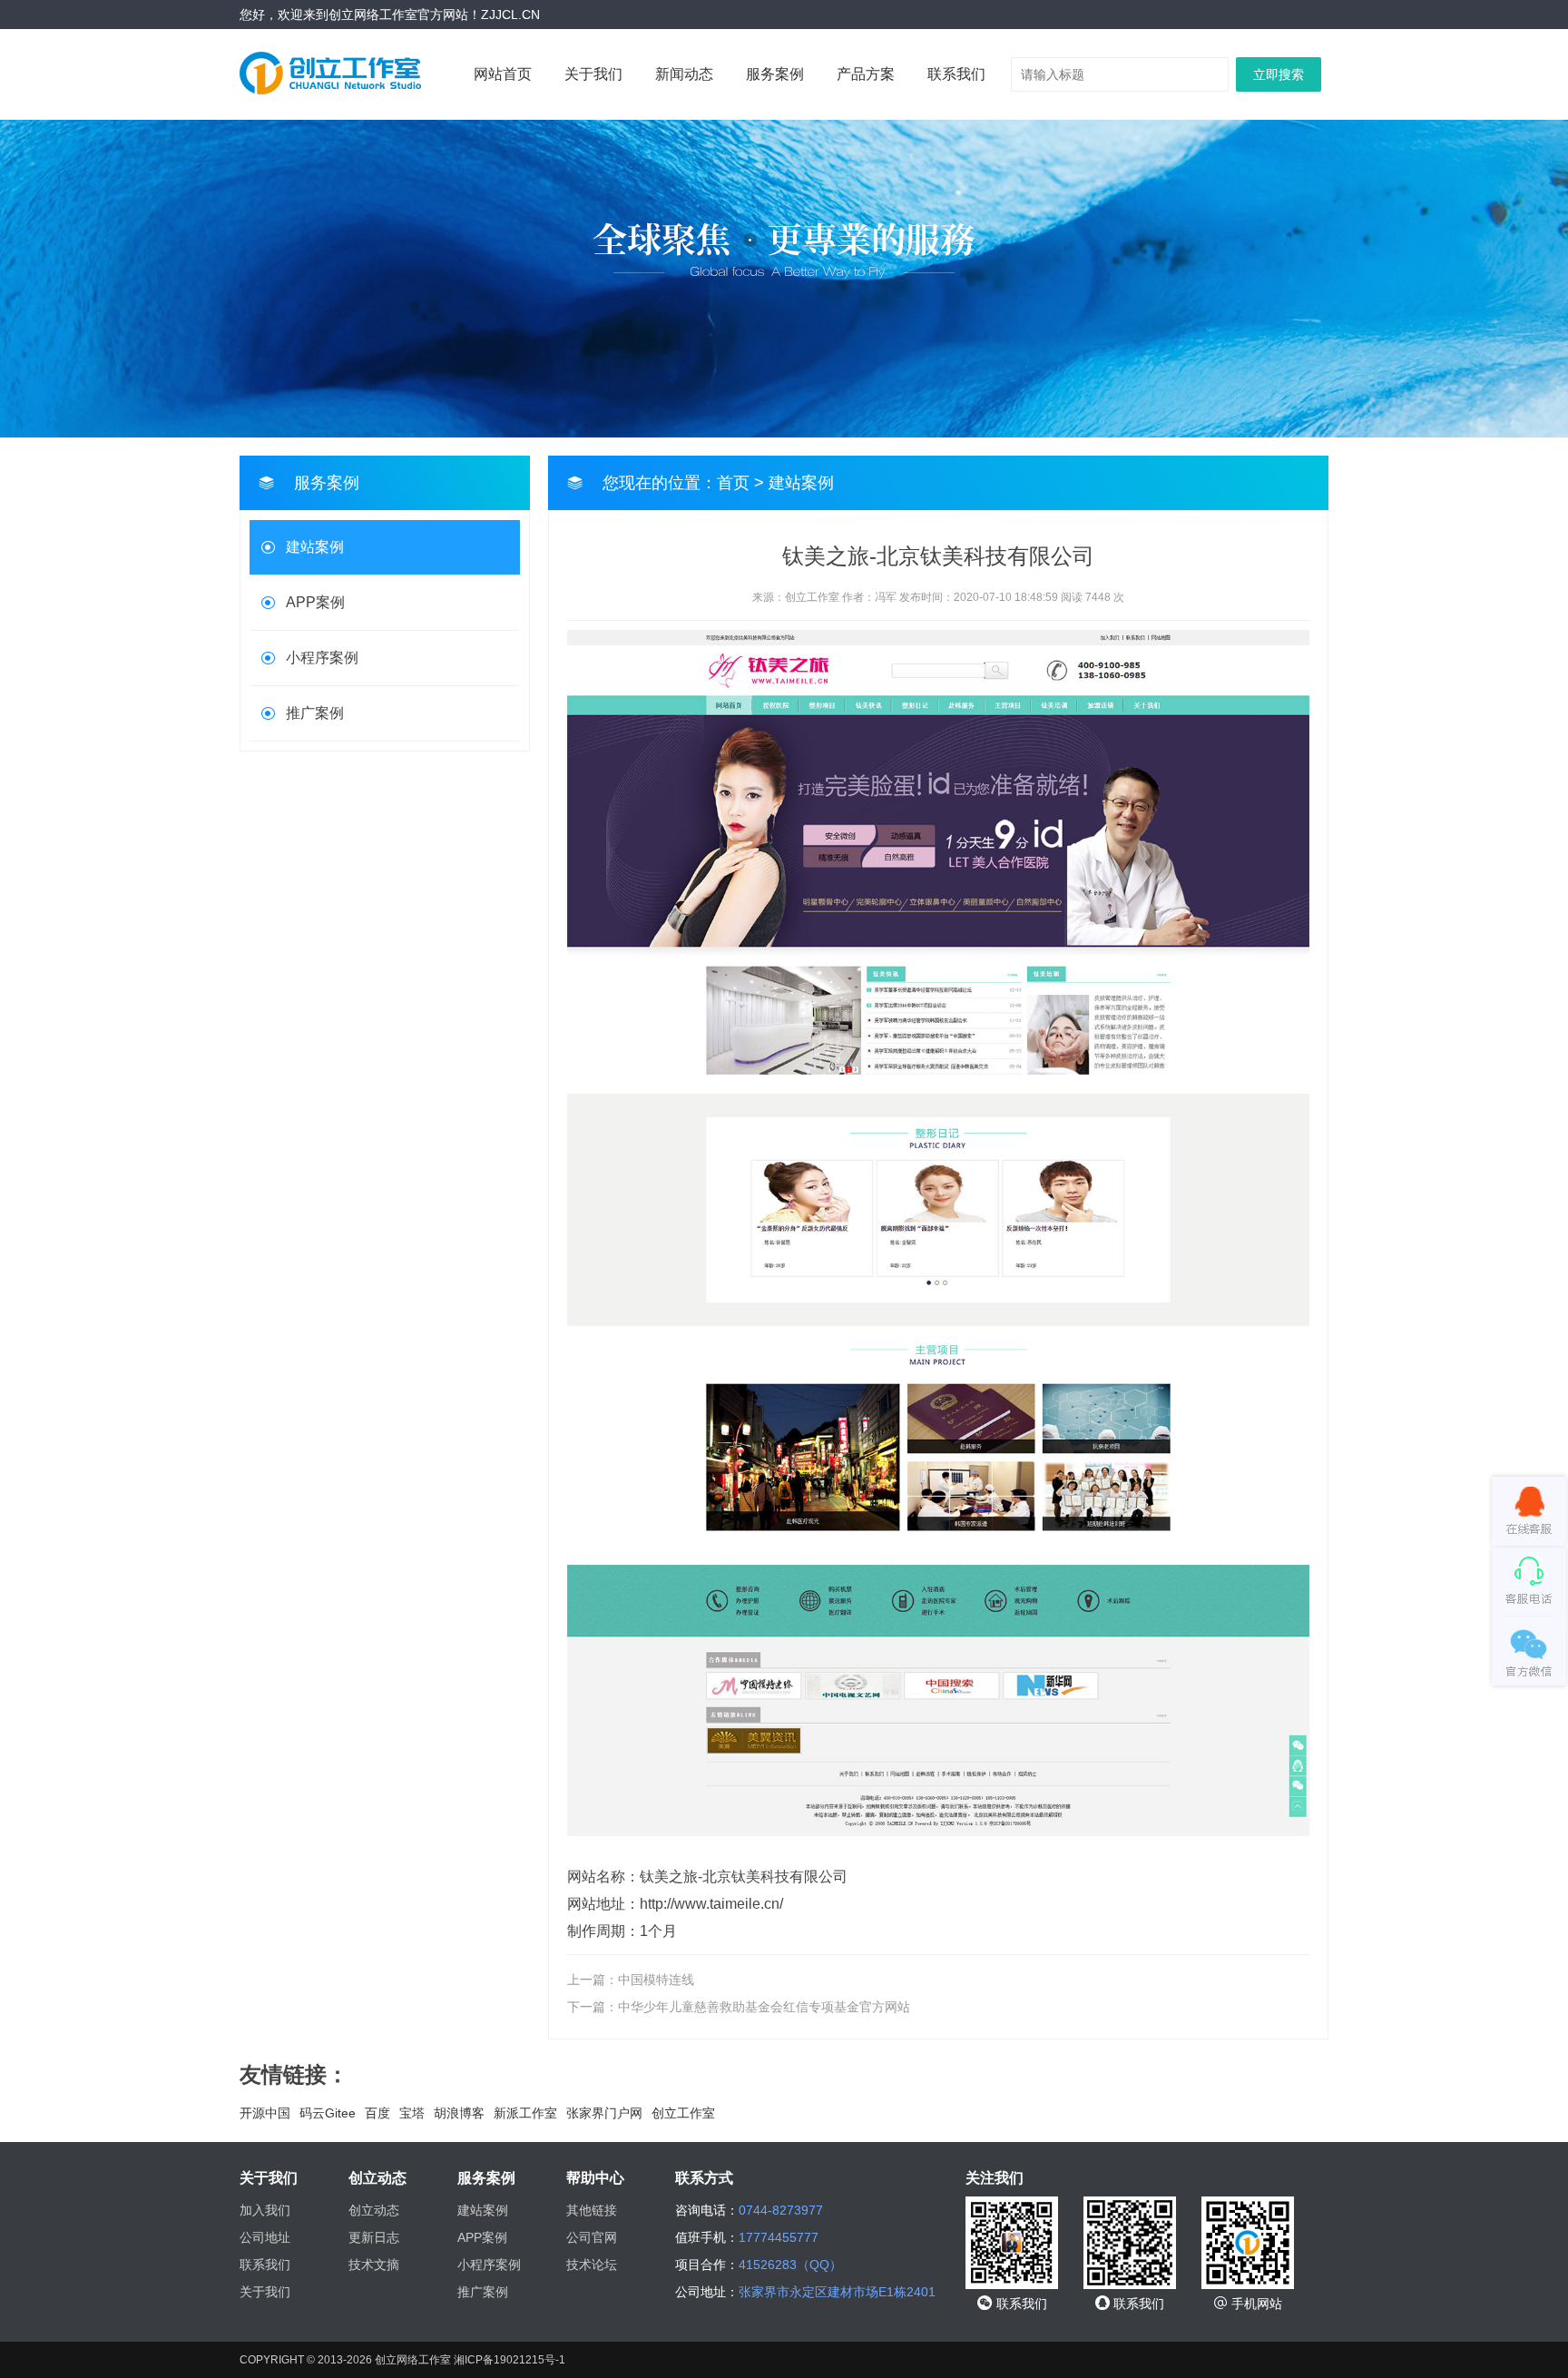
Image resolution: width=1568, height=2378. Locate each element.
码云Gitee (328, 2113)
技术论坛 (592, 2265)
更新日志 (374, 2237)
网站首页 (503, 74)
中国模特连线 (656, 1980)
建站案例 (315, 547)
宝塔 (412, 2113)
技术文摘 (374, 2265)
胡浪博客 (459, 2113)
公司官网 (592, 2237)
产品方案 (866, 74)
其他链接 (592, 2210)
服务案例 (775, 74)
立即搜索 (1279, 74)
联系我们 (956, 74)
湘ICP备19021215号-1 (510, 2360)
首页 (733, 483)
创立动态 (374, 2210)
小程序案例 (322, 658)
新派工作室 (525, 2113)
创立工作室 (683, 2113)
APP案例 (315, 602)
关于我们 (593, 74)
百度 (377, 2113)
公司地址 (265, 2237)
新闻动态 (684, 74)
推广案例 (315, 713)
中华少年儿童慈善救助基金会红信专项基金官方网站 (764, 2007)
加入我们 (265, 2210)
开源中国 (265, 2113)
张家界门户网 (604, 2113)
